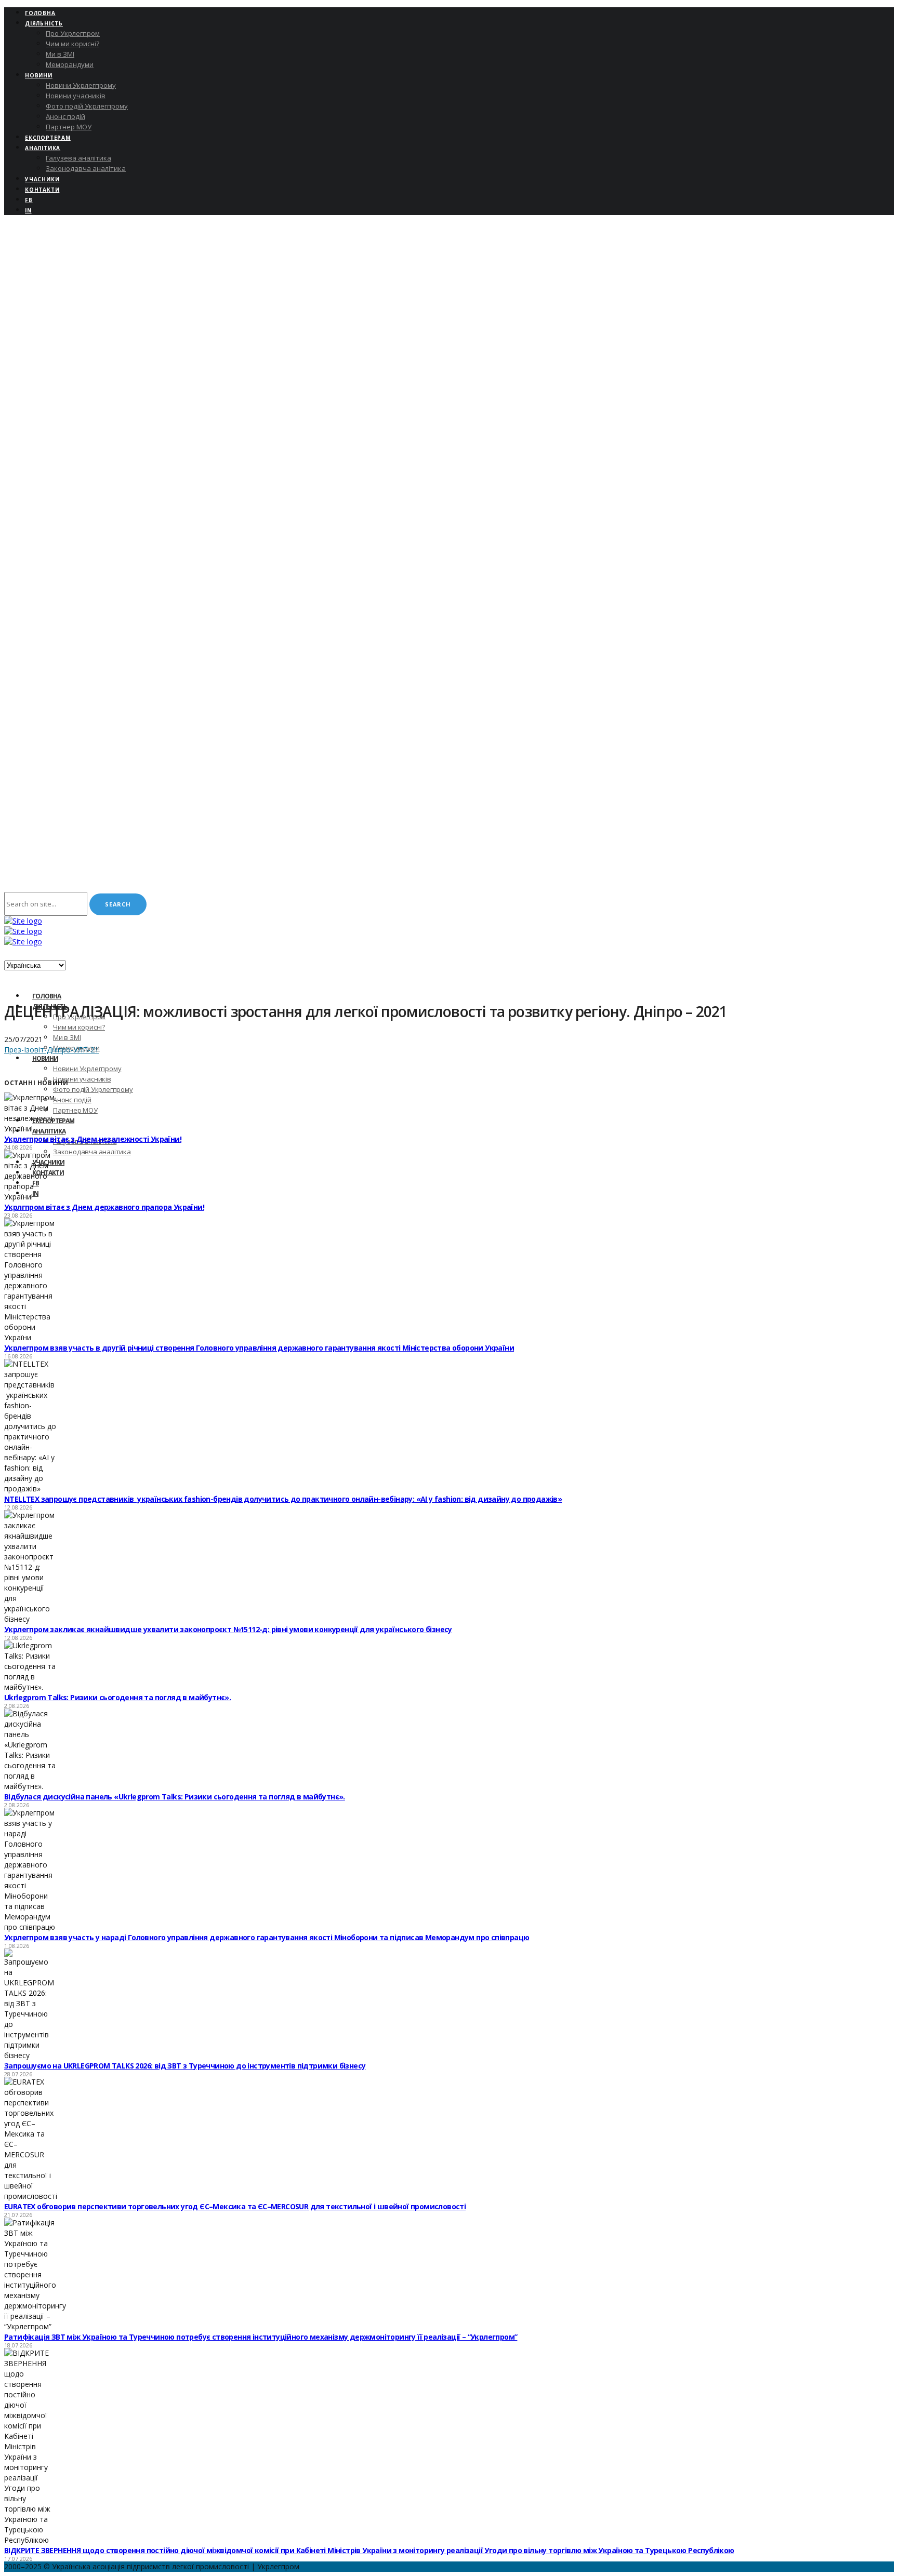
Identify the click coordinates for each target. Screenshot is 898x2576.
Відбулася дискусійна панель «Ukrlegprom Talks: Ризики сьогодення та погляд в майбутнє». (175, 1797)
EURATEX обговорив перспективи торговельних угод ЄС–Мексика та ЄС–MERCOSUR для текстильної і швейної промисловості (235, 2206)
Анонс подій (65, 116)
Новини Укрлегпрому (81, 85)
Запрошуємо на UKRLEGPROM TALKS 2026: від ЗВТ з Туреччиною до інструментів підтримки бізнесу (185, 2066)
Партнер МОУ (69, 127)
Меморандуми (70, 64)
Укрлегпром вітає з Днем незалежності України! (93, 1139)
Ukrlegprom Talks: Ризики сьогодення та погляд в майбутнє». (117, 1697)
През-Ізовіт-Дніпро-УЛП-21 (51, 1050)
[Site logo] (23, 921)
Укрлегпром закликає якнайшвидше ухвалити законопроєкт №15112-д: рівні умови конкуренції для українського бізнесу (228, 1629)
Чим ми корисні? (72, 44)
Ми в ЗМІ (60, 54)
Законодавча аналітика (86, 168)
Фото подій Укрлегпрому (87, 106)
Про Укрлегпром (73, 33)
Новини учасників (76, 96)
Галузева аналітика (78, 158)
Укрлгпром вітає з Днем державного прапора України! (104, 1207)
